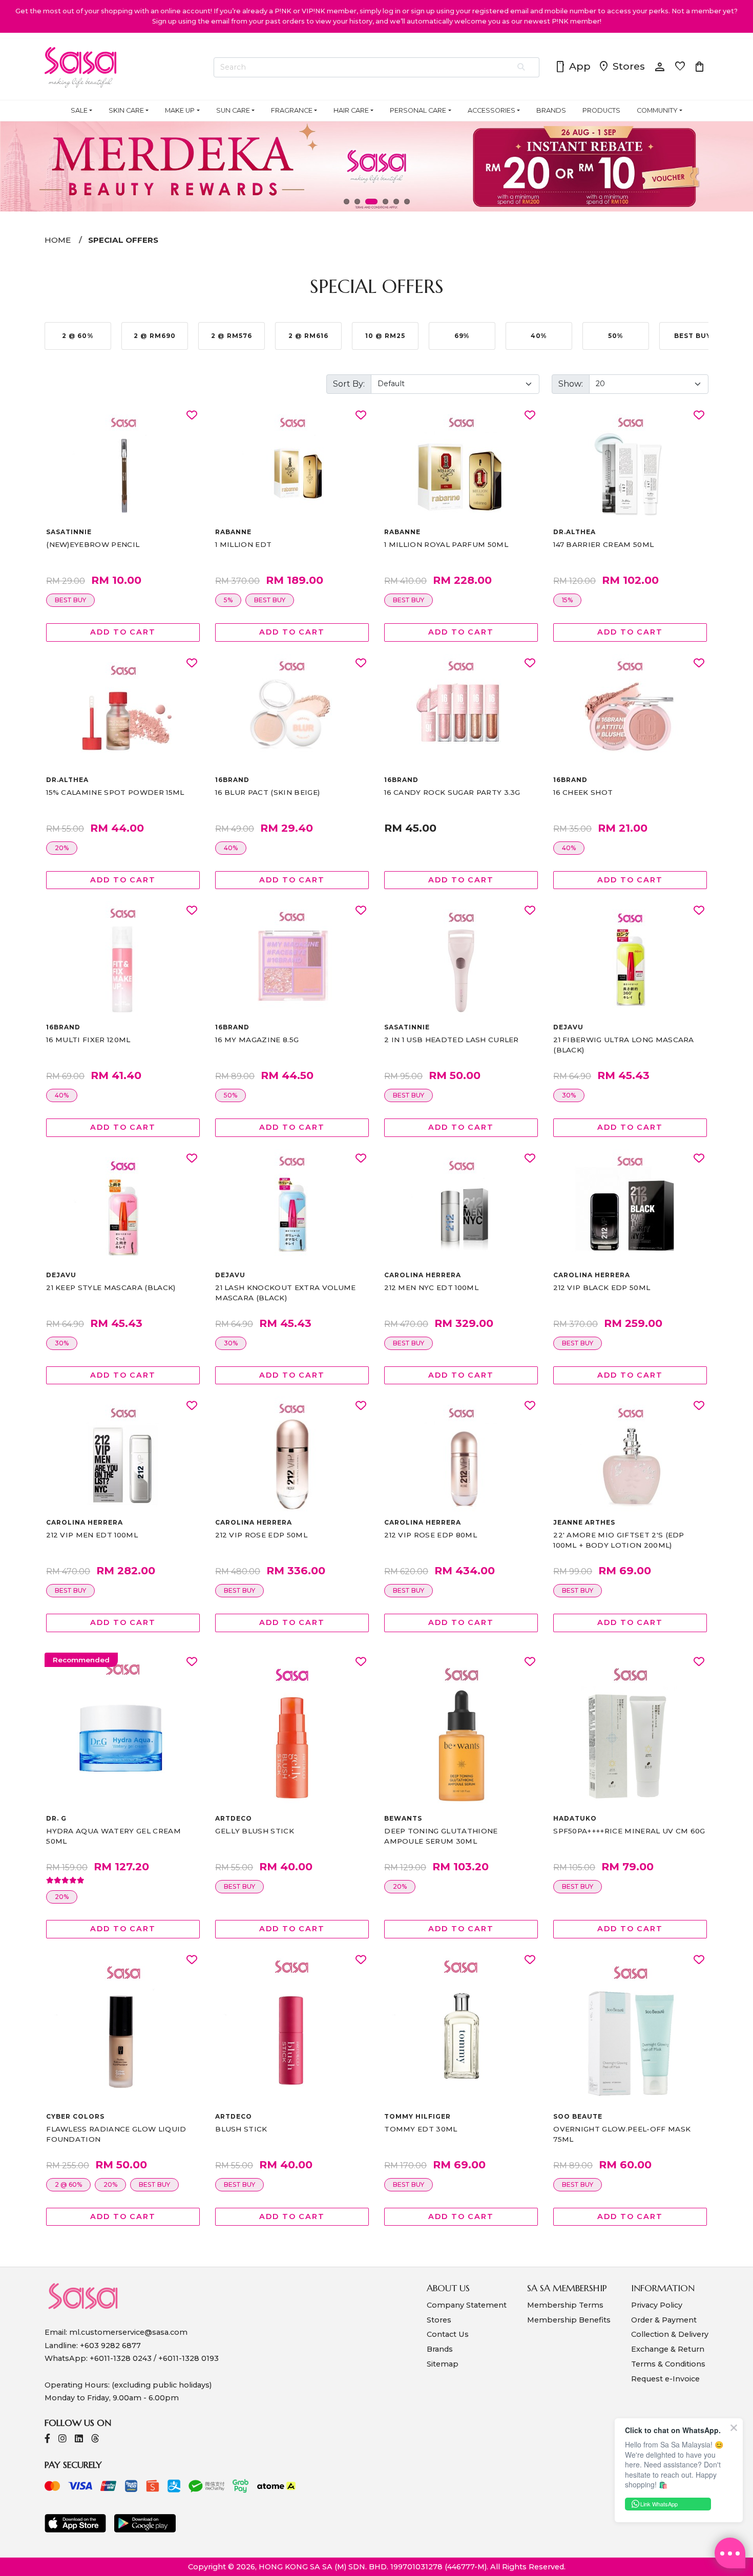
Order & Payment (664, 2320)
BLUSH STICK (241, 2129)
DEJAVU (568, 1027)
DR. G (56, 1818)
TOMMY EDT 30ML (421, 2129)
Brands (440, 2349)
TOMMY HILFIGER (417, 2116)
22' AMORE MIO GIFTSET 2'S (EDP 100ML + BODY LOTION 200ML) (619, 1540)
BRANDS (551, 110)
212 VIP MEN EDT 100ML (92, 1535)
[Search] (522, 68)
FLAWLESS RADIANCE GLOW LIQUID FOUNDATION (116, 2134)
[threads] (95, 2440)
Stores (621, 67)
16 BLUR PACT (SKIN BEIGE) (267, 792)
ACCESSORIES (491, 110)
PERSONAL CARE (418, 110)
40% (231, 848)
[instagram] (62, 2440)
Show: (571, 384)
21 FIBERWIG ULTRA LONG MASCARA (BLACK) (624, 1045)
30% (569, 1095)
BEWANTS (403, 1818)
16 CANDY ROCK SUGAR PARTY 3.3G (452, 792)
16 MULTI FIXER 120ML (88, 1040)
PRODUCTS (601, 110)
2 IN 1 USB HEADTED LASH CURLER (452, 1040)
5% (228, 600)
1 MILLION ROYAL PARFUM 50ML (446, 544)
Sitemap (443, 2364)
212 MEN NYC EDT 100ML (431, 1287)
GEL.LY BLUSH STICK (255, 1831)
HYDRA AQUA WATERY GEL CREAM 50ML (113, 1836)
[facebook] (47, 2440)
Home (58, 240)
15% (567, 600)
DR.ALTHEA (574, 532)
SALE (79, 110)
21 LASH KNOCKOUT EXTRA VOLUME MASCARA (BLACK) (285, 1293)
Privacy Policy (657, 2305)
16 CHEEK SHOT (583, 792)
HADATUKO (575, 1818)
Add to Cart (123, 632)
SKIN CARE (126, 110)
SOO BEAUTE (578, 2116)
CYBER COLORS (75, 2116)
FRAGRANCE (292, 110)
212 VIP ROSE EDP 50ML (261, 1535)
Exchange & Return (668, 2349)
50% (231, 1095)
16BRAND (232, 780)
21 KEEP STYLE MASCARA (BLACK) (111, 1287)
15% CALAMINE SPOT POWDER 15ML (115, 792)
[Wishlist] (192, 416)
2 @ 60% (68, 2184)
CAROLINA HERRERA (422, 1275)
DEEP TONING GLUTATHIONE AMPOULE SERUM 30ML (441, 1836)
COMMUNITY (657, 110)
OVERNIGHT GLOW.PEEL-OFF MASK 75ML (622, 2134)
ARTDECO (234, 1818)
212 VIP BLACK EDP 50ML (602, 1287)
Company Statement (467, 2305)
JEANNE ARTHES (584, 1522)
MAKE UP (180, 110)
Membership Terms (565, 2305)
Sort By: (349, 384)
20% (62, 848)
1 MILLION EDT (243, 544)
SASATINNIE (69, 532)
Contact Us (448, 2334)
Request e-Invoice (665, 2379)
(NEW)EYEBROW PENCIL (93, 544)
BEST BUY (70, 600)
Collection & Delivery (670, 2334)
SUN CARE (233, 110)
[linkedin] (79, 2440)
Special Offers (123, 240)
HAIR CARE (351, 110)
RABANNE (233, 532)
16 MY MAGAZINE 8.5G (257, 1040)
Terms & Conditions (668, 2364)
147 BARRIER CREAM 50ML (603, 544)
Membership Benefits (569, 2320)
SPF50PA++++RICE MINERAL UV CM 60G (629, 1831)
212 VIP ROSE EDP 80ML (431, 1535)
